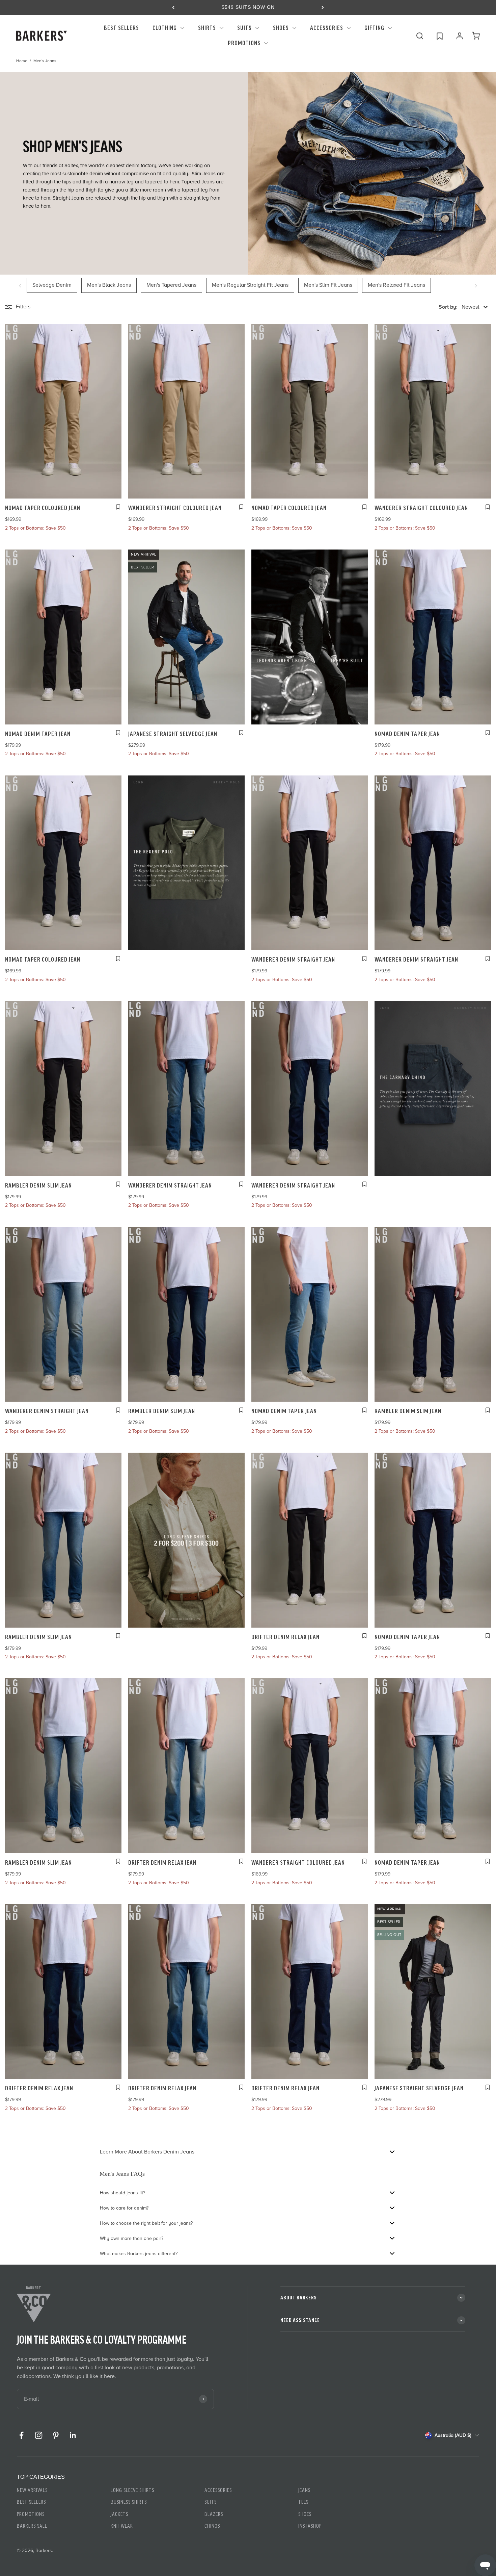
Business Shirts (129, 2502)
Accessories (218, 2490)
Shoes (305, 2514)
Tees (303, 2502)
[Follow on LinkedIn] (73, 2435)
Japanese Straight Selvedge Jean (173, 734)
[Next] (323, 7)
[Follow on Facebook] (21, 2435)
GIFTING (374, 28)
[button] (463, 307)
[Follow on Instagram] (39, 2435)
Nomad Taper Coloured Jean (43, 508)
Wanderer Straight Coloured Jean (175, 508)
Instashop (310, 2526)
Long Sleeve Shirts (132, 2490)
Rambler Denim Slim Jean (38, 1185)
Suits (211, 2502)
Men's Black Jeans (109, 285)
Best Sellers (31, 2502)
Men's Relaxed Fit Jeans (396, 285)
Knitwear (122, 2526)
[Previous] (173, 7)
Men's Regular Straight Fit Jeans (250, 285)
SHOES (281, 28)
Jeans (304, 2490)
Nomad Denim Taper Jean (38, 734)
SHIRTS (207, 28)
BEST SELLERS (121, 28)
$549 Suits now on (248, 7)
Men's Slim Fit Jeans (328, 285)
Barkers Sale (32, 2526)
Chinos (212, 2526)
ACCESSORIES (327, 28)
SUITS (244, 28)
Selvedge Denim (52, 285)
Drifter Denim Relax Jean (285, 1637)
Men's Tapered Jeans (171, 285)
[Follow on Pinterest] (56, 2435)
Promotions (244, 43)
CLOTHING (165, 28)
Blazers (214, 2514)
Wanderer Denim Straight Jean (293, 960)
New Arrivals (32, 2490)
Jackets (119, 2514)
